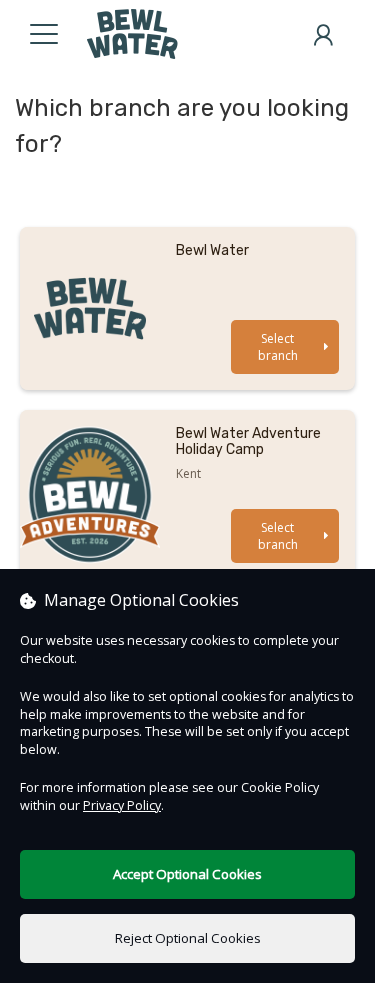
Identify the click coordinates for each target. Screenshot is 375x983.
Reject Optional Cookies (188, 938)
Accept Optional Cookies (187, 874)
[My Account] (323, 35)
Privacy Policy (122, 805)
